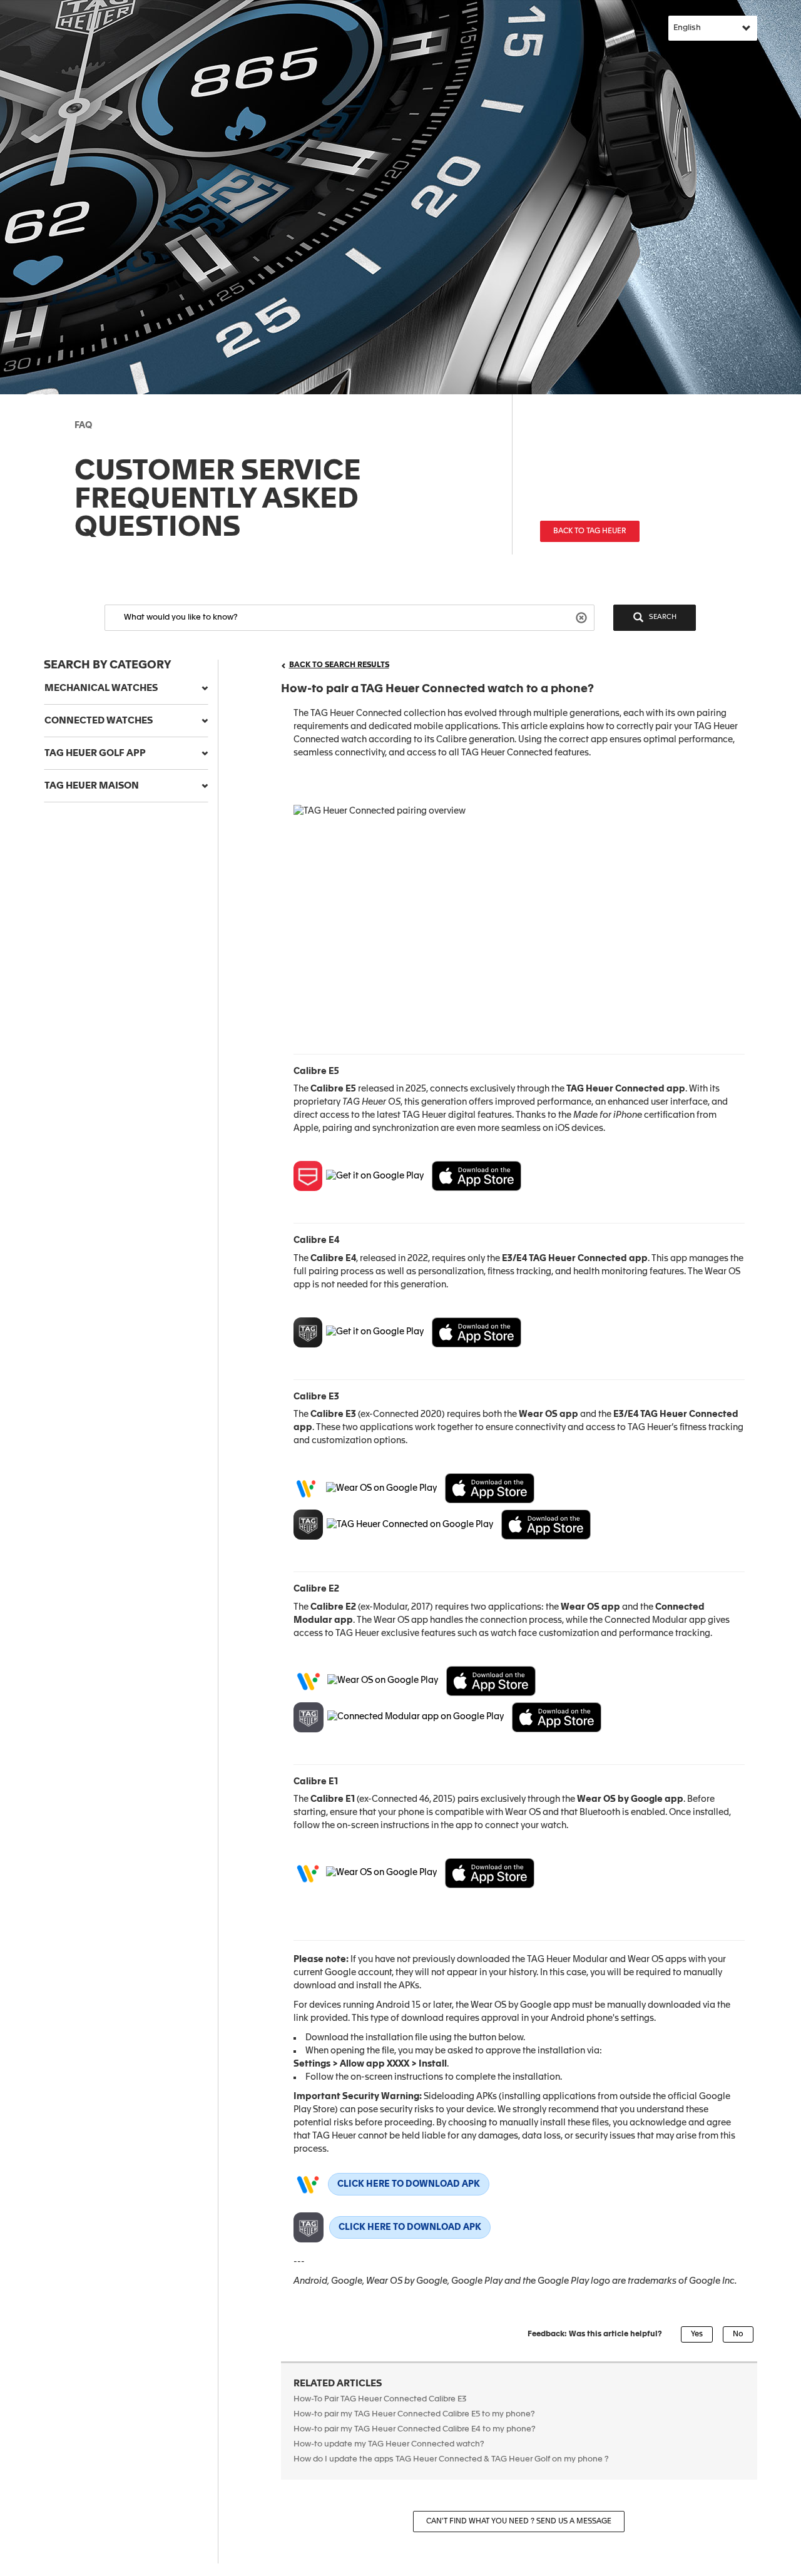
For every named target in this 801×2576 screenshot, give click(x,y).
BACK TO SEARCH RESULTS (339, 665)
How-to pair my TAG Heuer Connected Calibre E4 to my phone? (415, 2429)
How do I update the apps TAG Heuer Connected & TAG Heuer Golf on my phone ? (451, 2459)
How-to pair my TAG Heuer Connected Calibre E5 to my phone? (414, 2414)
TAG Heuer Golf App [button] (95, 753)
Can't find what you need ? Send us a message (519, 2522)
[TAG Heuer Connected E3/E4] (546, 1525)
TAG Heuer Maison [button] (92, 786)
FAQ (83, 426)
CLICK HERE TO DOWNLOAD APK (409, 2184)
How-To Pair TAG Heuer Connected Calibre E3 (380, 2399)
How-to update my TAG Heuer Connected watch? (389, 2444)
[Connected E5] (477, 1176)
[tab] (126, 688)
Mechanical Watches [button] (101, 688)
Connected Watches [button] (99, 721)
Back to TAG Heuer (590, 531)
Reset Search (583, 617)
